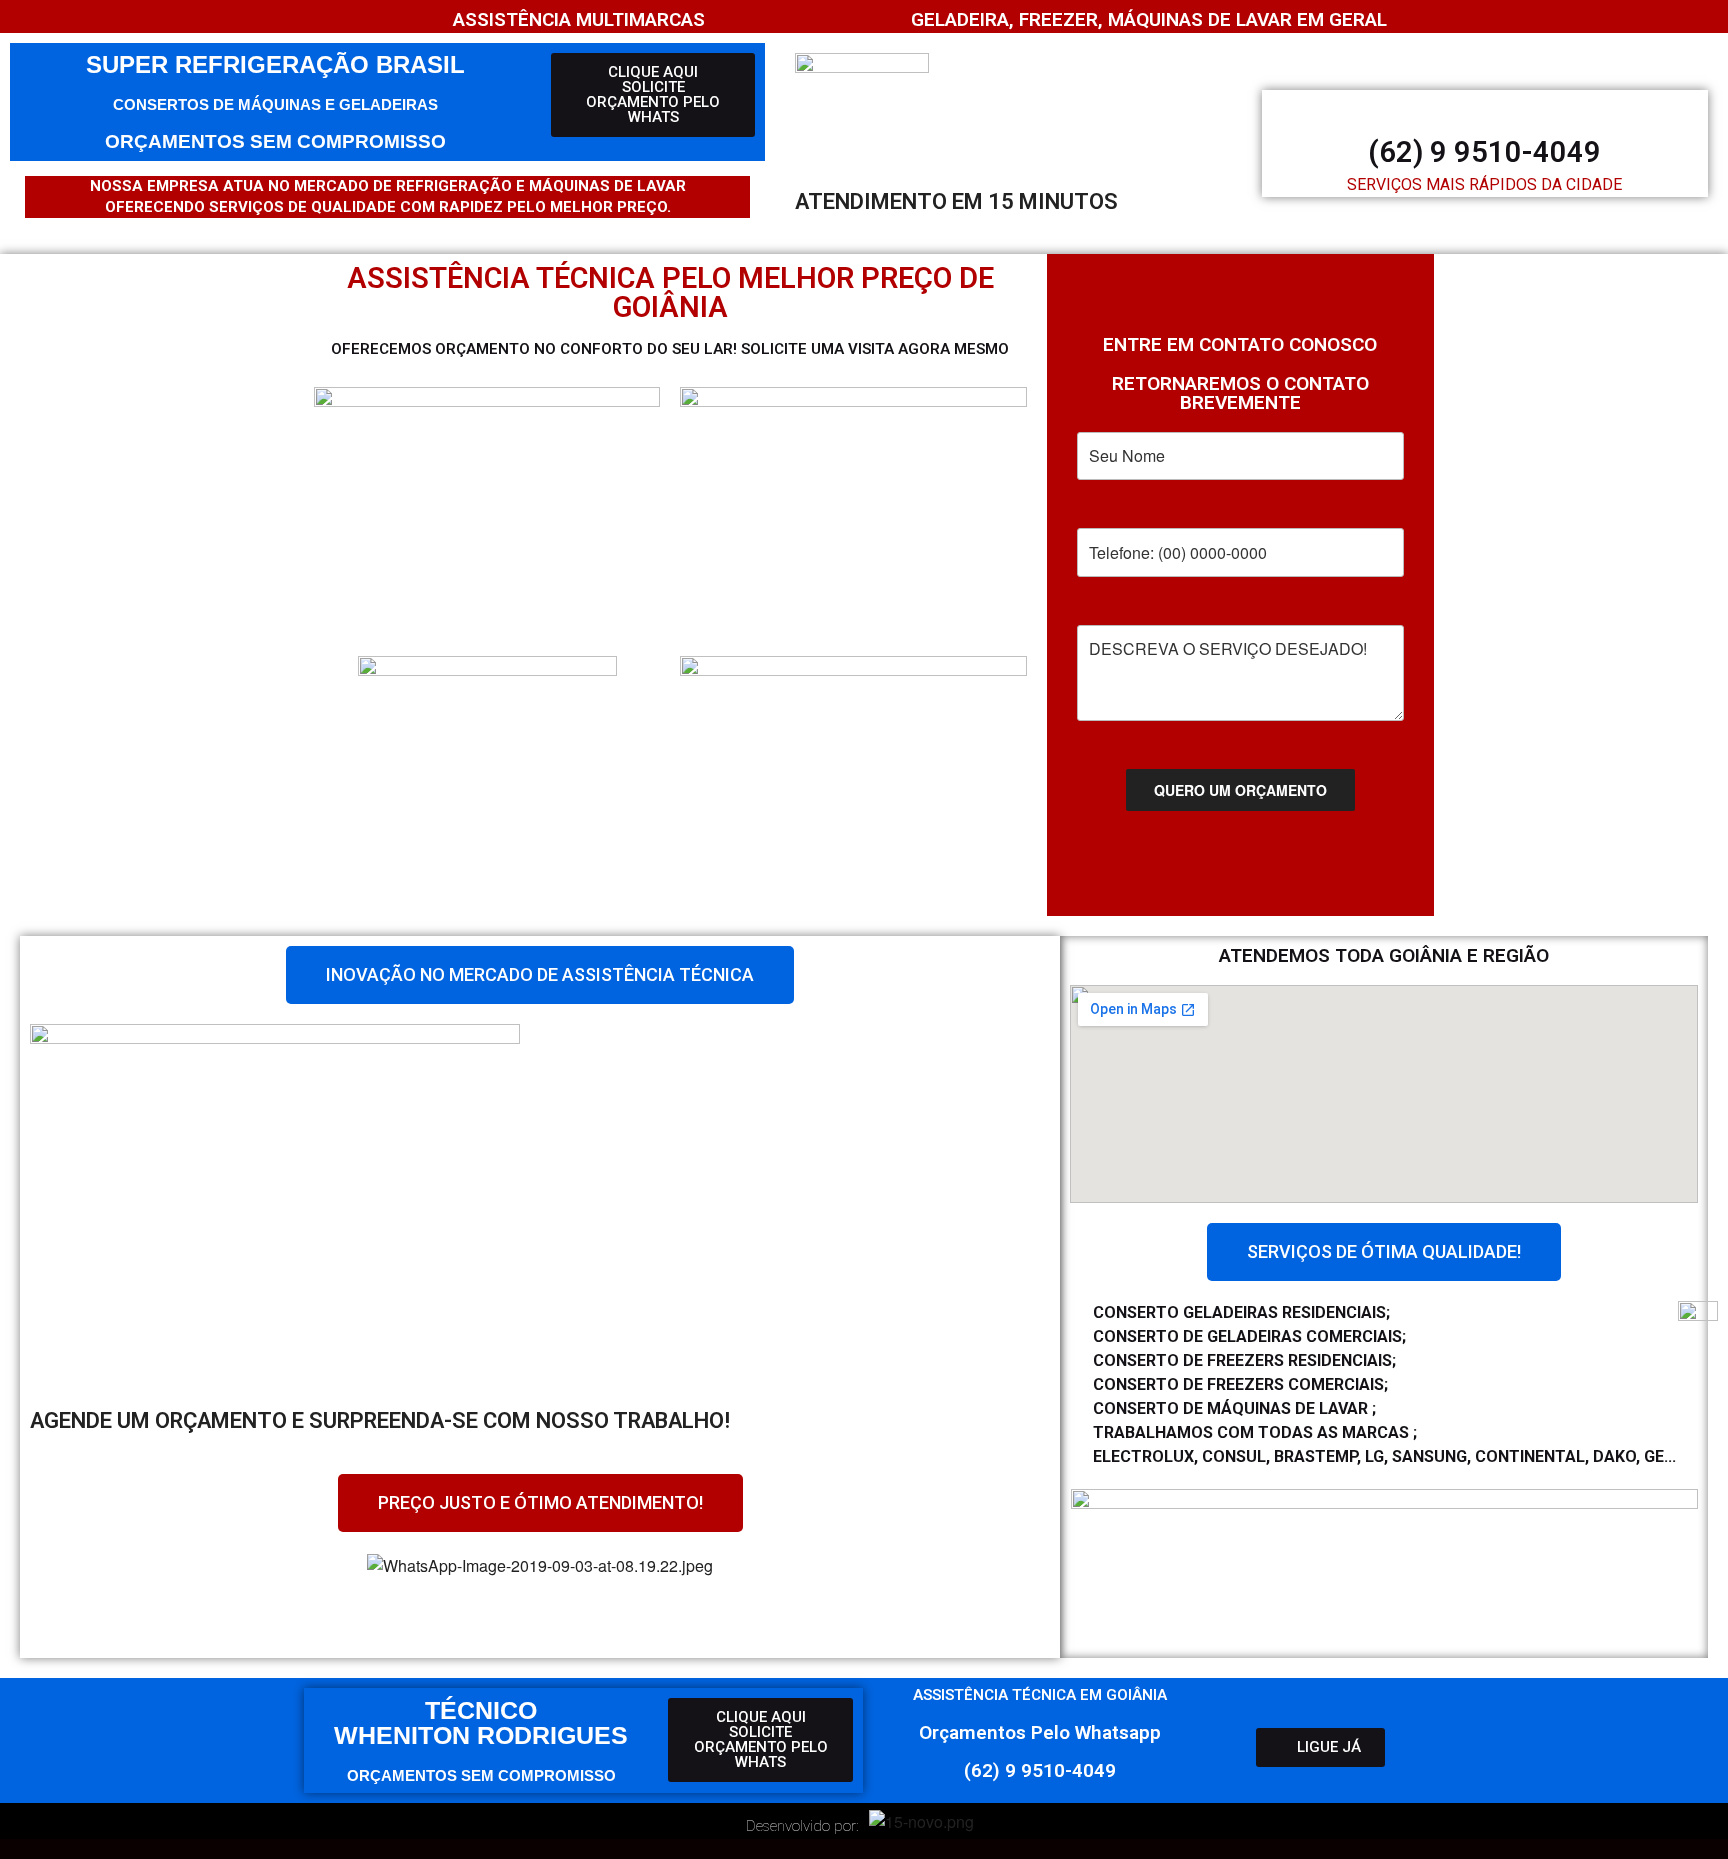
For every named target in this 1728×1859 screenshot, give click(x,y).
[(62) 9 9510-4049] (1485, 108)
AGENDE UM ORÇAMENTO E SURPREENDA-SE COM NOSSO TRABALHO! (380, 1420)
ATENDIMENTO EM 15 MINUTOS (956, 201)
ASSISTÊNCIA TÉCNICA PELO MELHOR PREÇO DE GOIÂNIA (670, 292)
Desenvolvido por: (802, 1826)
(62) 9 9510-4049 (1484, 152)
